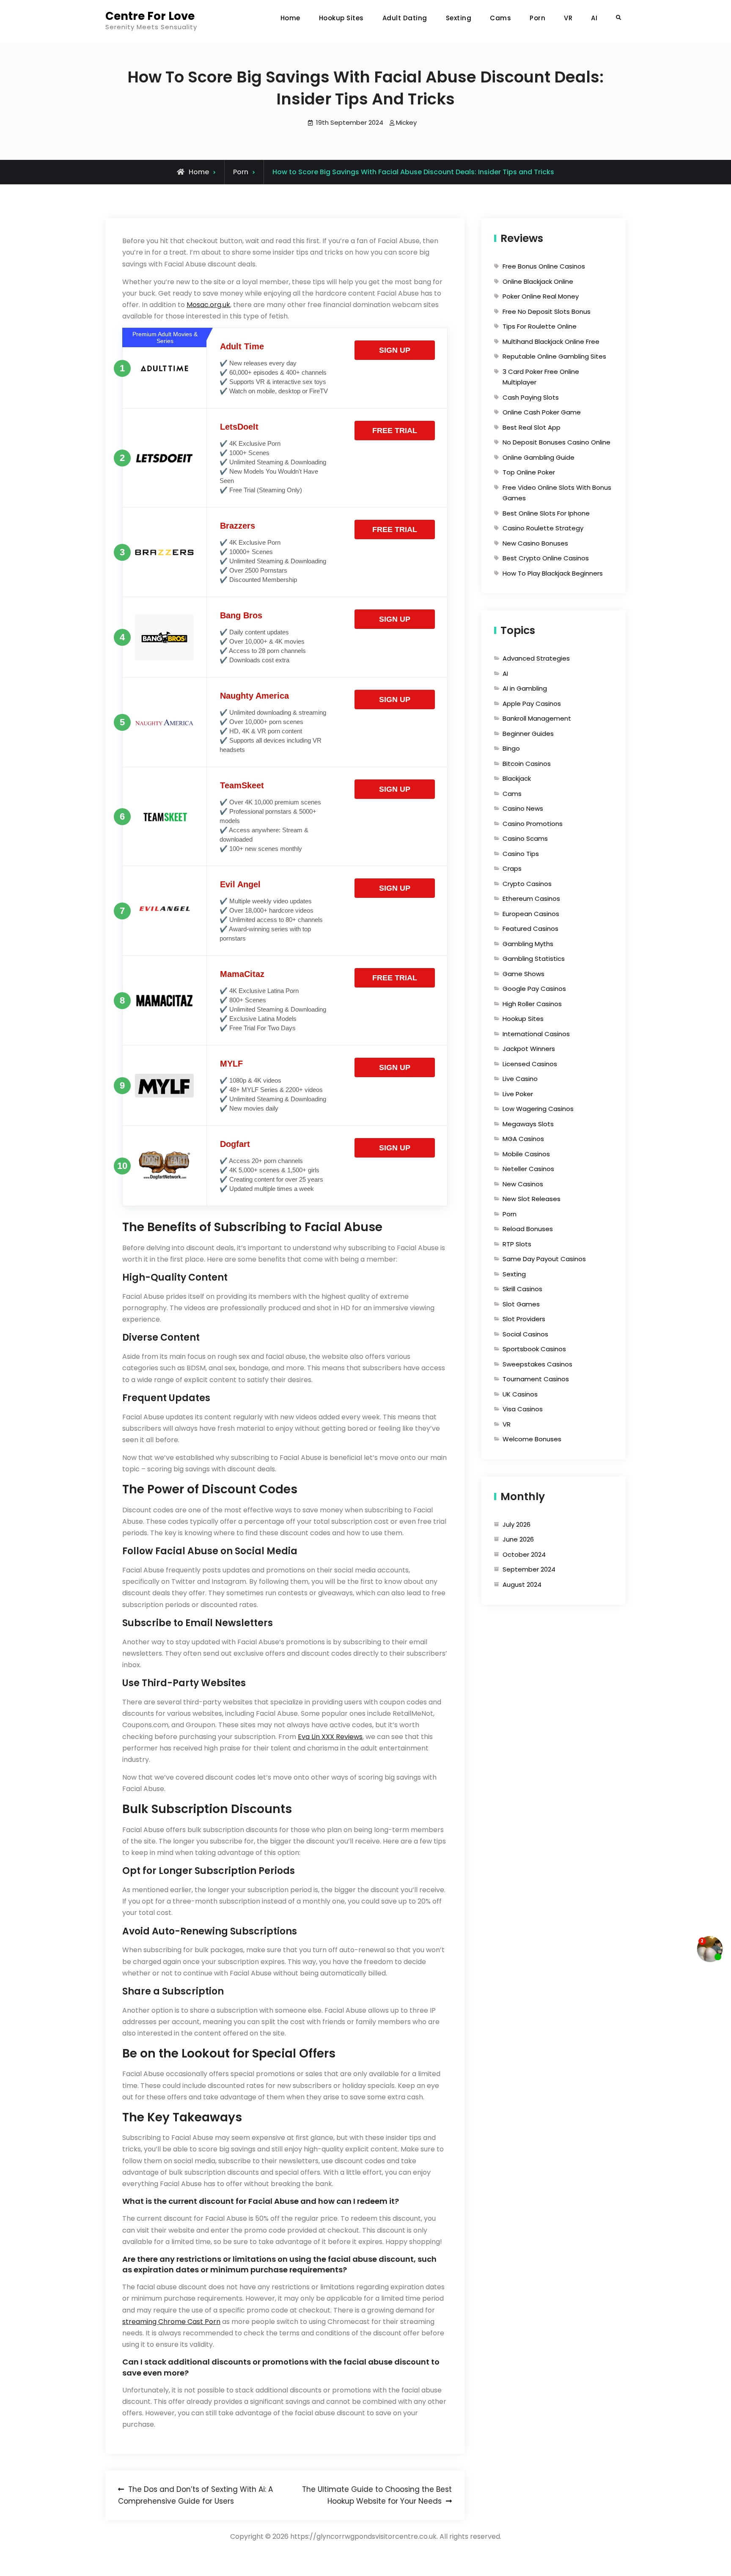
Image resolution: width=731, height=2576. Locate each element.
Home (290, 18)
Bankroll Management (537, 718)
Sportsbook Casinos (534, 1349)
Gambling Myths (528, 944)
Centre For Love (150, 16)
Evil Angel (240, 884)
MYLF (231, 1064)
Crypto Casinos (527, 884)
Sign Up (395, 350)
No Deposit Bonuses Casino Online (556, 442)
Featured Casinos (530, 929)
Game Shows (524, 974)
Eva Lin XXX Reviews (330, 1737)
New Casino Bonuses (535, 543)
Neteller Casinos (528, 1169)
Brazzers (238, 526)
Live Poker (518, 1094)
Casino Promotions (533, 824)
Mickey (406, 122)
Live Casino (520, 1079)
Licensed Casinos (530, 1064)
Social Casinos (525, 1334)
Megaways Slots (528, 1124)
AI (594, 18)
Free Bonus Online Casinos (544, 266)
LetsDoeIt (239, 427)
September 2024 (529, 1569)
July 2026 (517, 1524)
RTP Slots (517, 1244)
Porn (537, 18)
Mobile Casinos (526, 1154)
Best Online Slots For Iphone (546, 513)
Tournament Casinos (536, 1379)
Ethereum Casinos (531, 898)
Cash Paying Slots (531, 397)
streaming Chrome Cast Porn (171, 2322)
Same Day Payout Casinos (544, 1259)
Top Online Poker (529, 472)
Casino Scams (525, 838)
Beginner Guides (528, 734)
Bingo (511, 748)
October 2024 (524, 1554)
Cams (500, 18)
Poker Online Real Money (541, 296)
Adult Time (242, 346)
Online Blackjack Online (538, 281)
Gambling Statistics (534, 959)
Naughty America (254, 696)
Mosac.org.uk (208, 305)
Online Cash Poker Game (542, 412)
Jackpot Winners (529, 1049)
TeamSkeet (242, 785)
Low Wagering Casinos (538, 1109)
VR (568, 18)
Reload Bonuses (528, 1229)
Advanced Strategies (536, 658)
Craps (512, 868)
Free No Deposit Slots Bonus (547, 311)
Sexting (459, 18)
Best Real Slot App (532, 427)
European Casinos (531, 914)
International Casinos (536, 1034)
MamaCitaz (242, 974)
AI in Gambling (525, 688)
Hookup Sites (341, 18)
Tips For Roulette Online (540, 326)
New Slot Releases (532, 1199)
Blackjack (517, 778)
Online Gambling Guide (539, 457)
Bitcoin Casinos (527, 764)
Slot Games (521, 1304)
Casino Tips (521, 854)
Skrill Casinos (522, 1289)
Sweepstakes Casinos (537, 1364)
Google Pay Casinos (534, 989)
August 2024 (522, 1584)
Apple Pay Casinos (532, 704)
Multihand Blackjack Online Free (551, 342)
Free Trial (395, 431)
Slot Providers (524, 1319)
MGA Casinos (523, 1139)
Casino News (523, 808)
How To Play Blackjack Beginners (553, 573)
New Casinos (523, 1184)
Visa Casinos (523, 1409)
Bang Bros (241, 615)
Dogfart (235, 1144)
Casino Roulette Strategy (543, 528)
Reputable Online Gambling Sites (554, 356)
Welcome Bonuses (532, 1439)
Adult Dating (405, 18)
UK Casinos (520, 1394)
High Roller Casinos (532, 1004)
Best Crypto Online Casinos (546, 558)
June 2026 (518, 1539)
